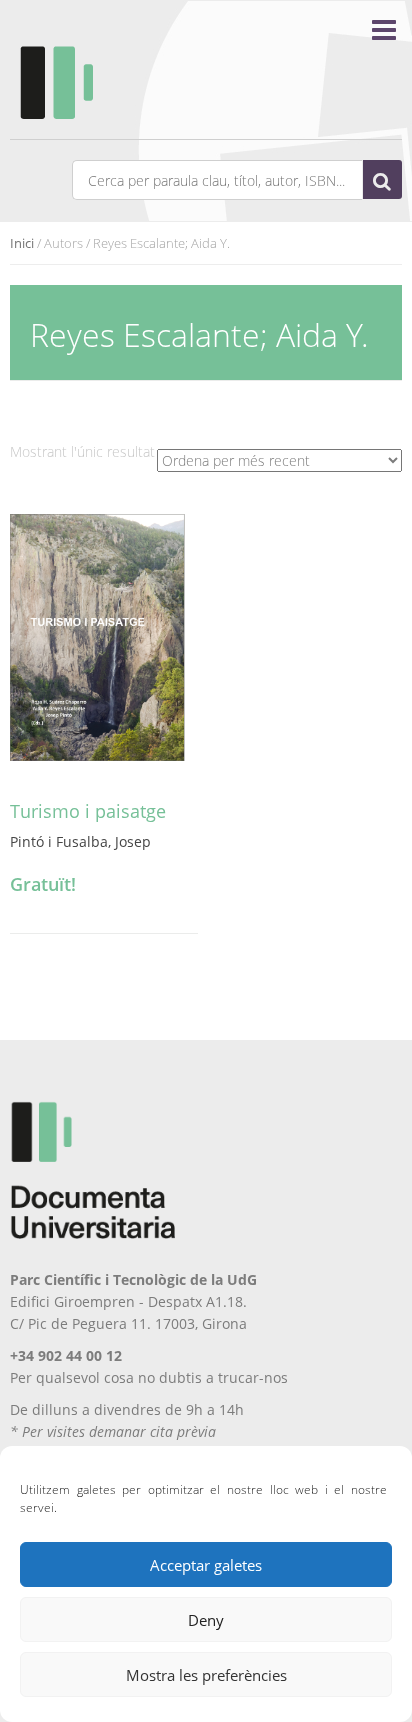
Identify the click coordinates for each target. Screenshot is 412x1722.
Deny (206, 1620)
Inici (22, 243)
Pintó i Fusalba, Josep (80, 841)
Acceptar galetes (206, 1565)
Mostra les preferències (206, 1675)
